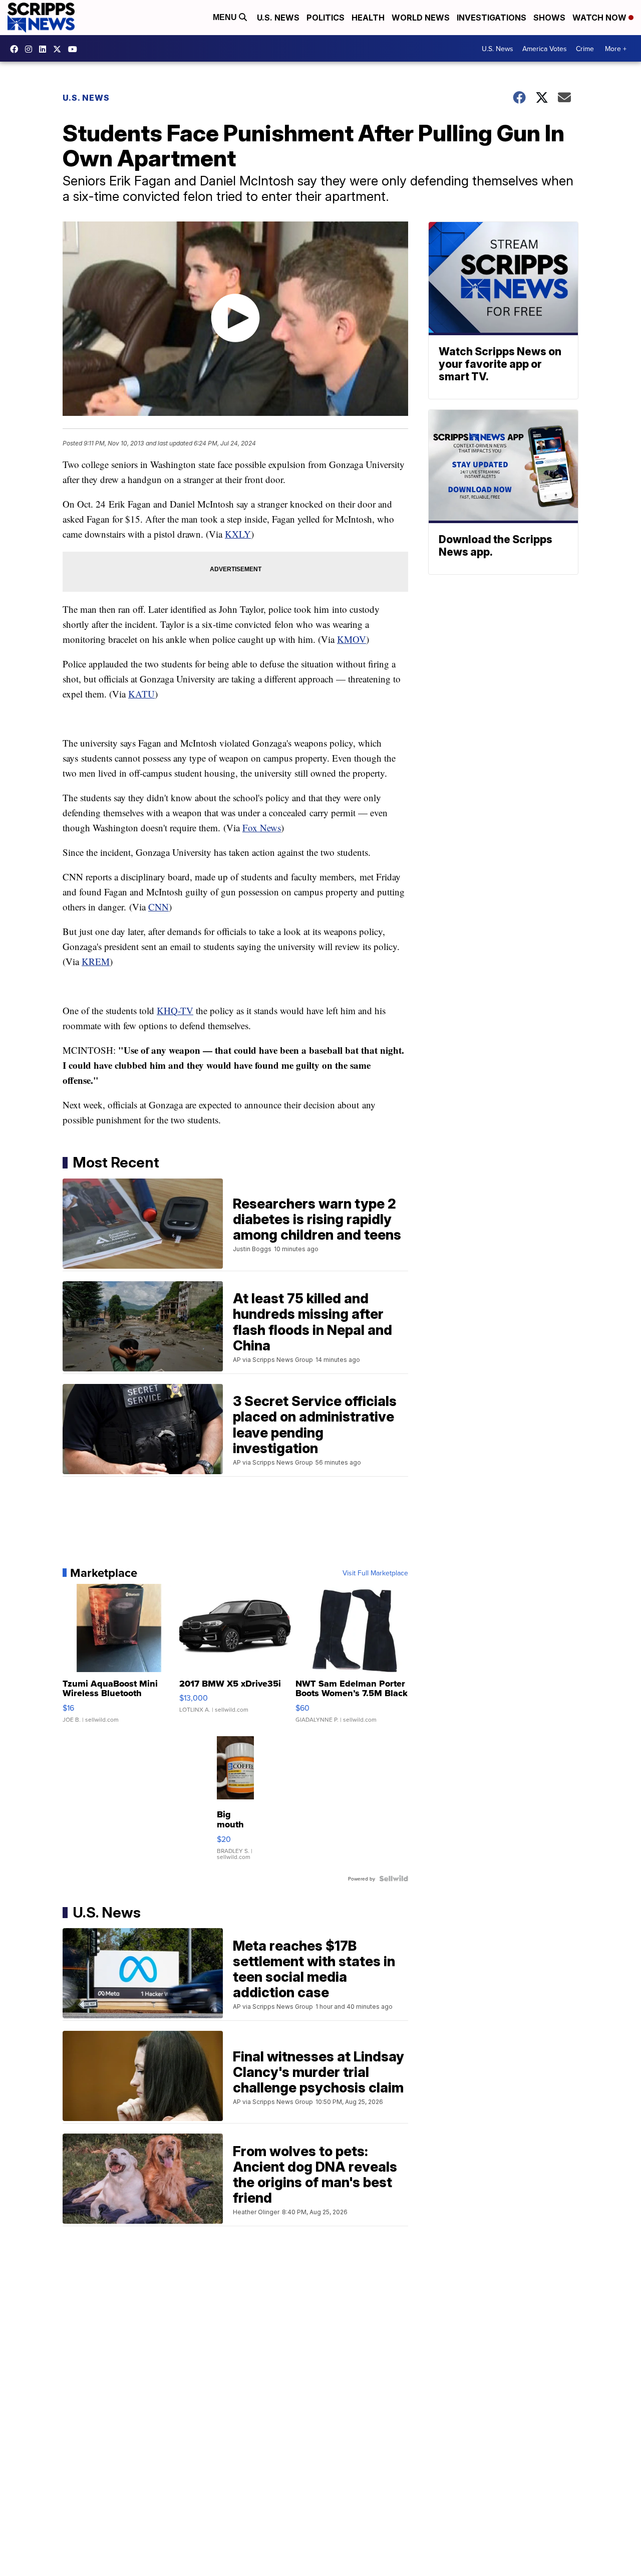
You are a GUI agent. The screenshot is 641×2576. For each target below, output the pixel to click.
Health (368, 18)
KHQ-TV (175, 1010)
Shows (549, 18)
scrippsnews (17, 49)
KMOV (352, 639)
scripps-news (45, 49)
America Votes (545, 49)
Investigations (492, 18)
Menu (226, 17)
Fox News (262, 828)
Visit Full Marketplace (375, 1573)
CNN (158, 907)
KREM (96, 961)
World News (421, 18)
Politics (326, 18)
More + (616, 49)
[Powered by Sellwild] (394, 1879)
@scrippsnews (75, 49)
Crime (585, 49)
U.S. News (278, 18)
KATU (141, 694)
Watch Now (600, 18)
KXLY (238, 534)
